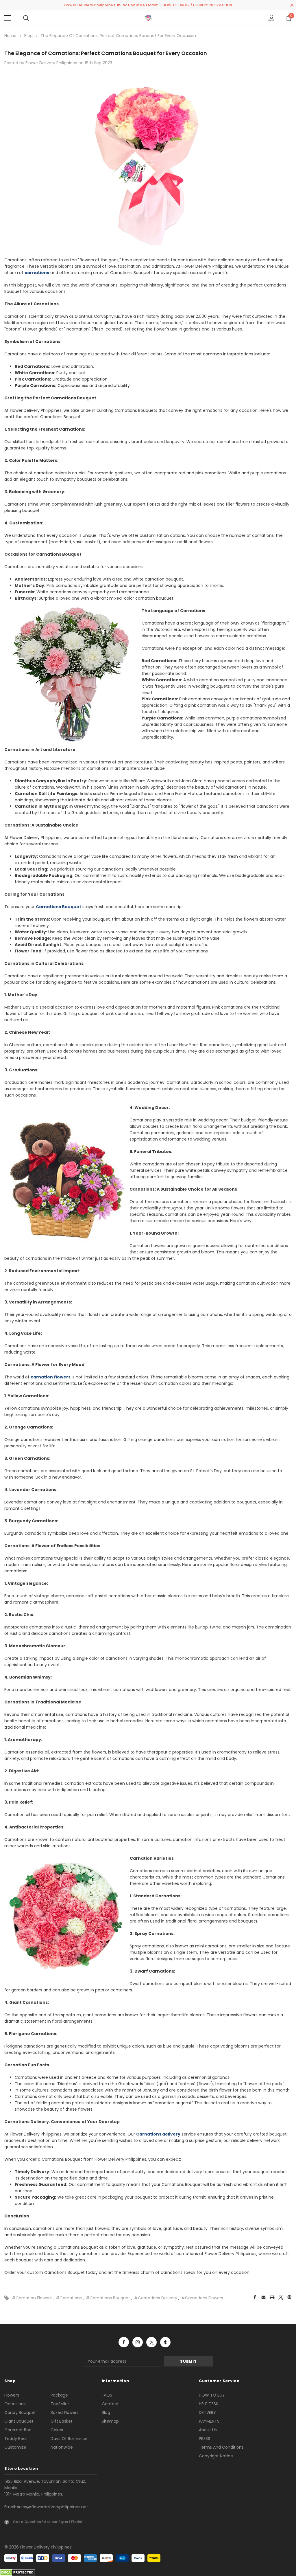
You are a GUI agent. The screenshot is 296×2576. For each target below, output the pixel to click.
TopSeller (60, 2404)
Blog (106, 2412)
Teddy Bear (16, 2439)
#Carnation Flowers (32, 2298)
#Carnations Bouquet (108, 2298)
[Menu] (8, 18)
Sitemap (110, 2421)
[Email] (263, 2297)
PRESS (205, 2439)
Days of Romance (69, 2439)
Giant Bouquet (19, 2421)
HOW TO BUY (212, 2395)
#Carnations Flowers (202, 2298)
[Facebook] (255, 2297)
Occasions (15, 2404)
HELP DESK (209, 2404)
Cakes (57, 2430)
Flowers (12, 2395)
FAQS (107, 2395)
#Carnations (69, 2298)
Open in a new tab (124, 2342)
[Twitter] (281, 2297)
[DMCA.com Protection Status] (17, 2572)
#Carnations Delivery (156, 2298)
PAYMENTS (209, 2421)
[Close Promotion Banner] (292, 5)
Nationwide (62, 2447)
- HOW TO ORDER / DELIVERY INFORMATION (196, 5)
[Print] (272, 2297)
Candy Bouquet (20, 2412)
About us (208, 2430)
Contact (110, 2404)
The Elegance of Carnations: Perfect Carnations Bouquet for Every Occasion (106, 53)
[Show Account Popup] (272, 18)
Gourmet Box (18, 2430)
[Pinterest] (289, 2297)
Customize (15, 2447)
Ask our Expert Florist (63, 2522)
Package (59, 2395)
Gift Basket (62, 2421)
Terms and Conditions (221, 2447)
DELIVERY (207, 2412)
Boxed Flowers (65, 2412)
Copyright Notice (216, 2456)
